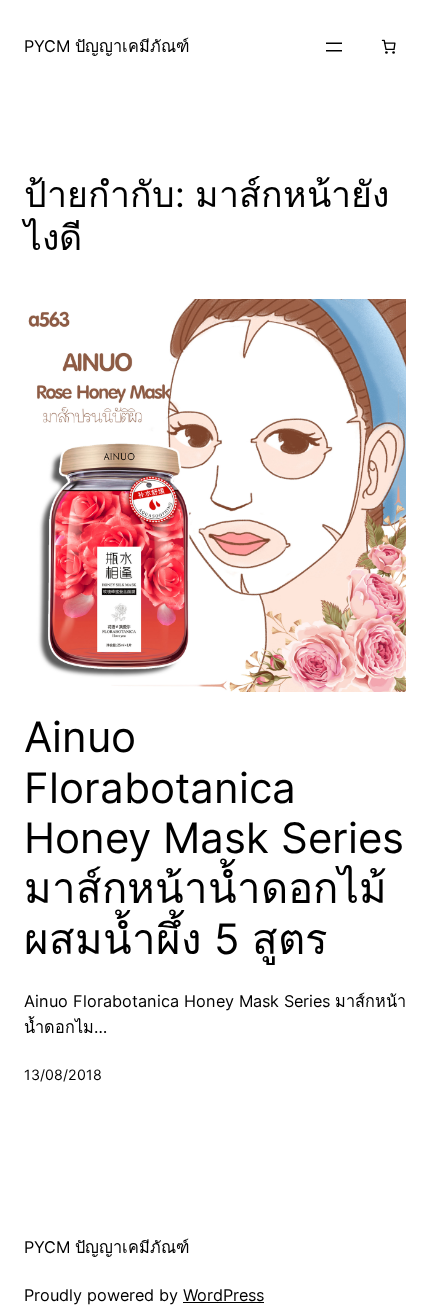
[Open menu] (334, 47)
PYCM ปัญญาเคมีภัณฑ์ (106, 46)
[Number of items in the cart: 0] (388, 47)
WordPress (223, 1295)
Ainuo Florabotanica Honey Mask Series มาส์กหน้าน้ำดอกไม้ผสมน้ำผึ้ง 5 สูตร (214, 838)
